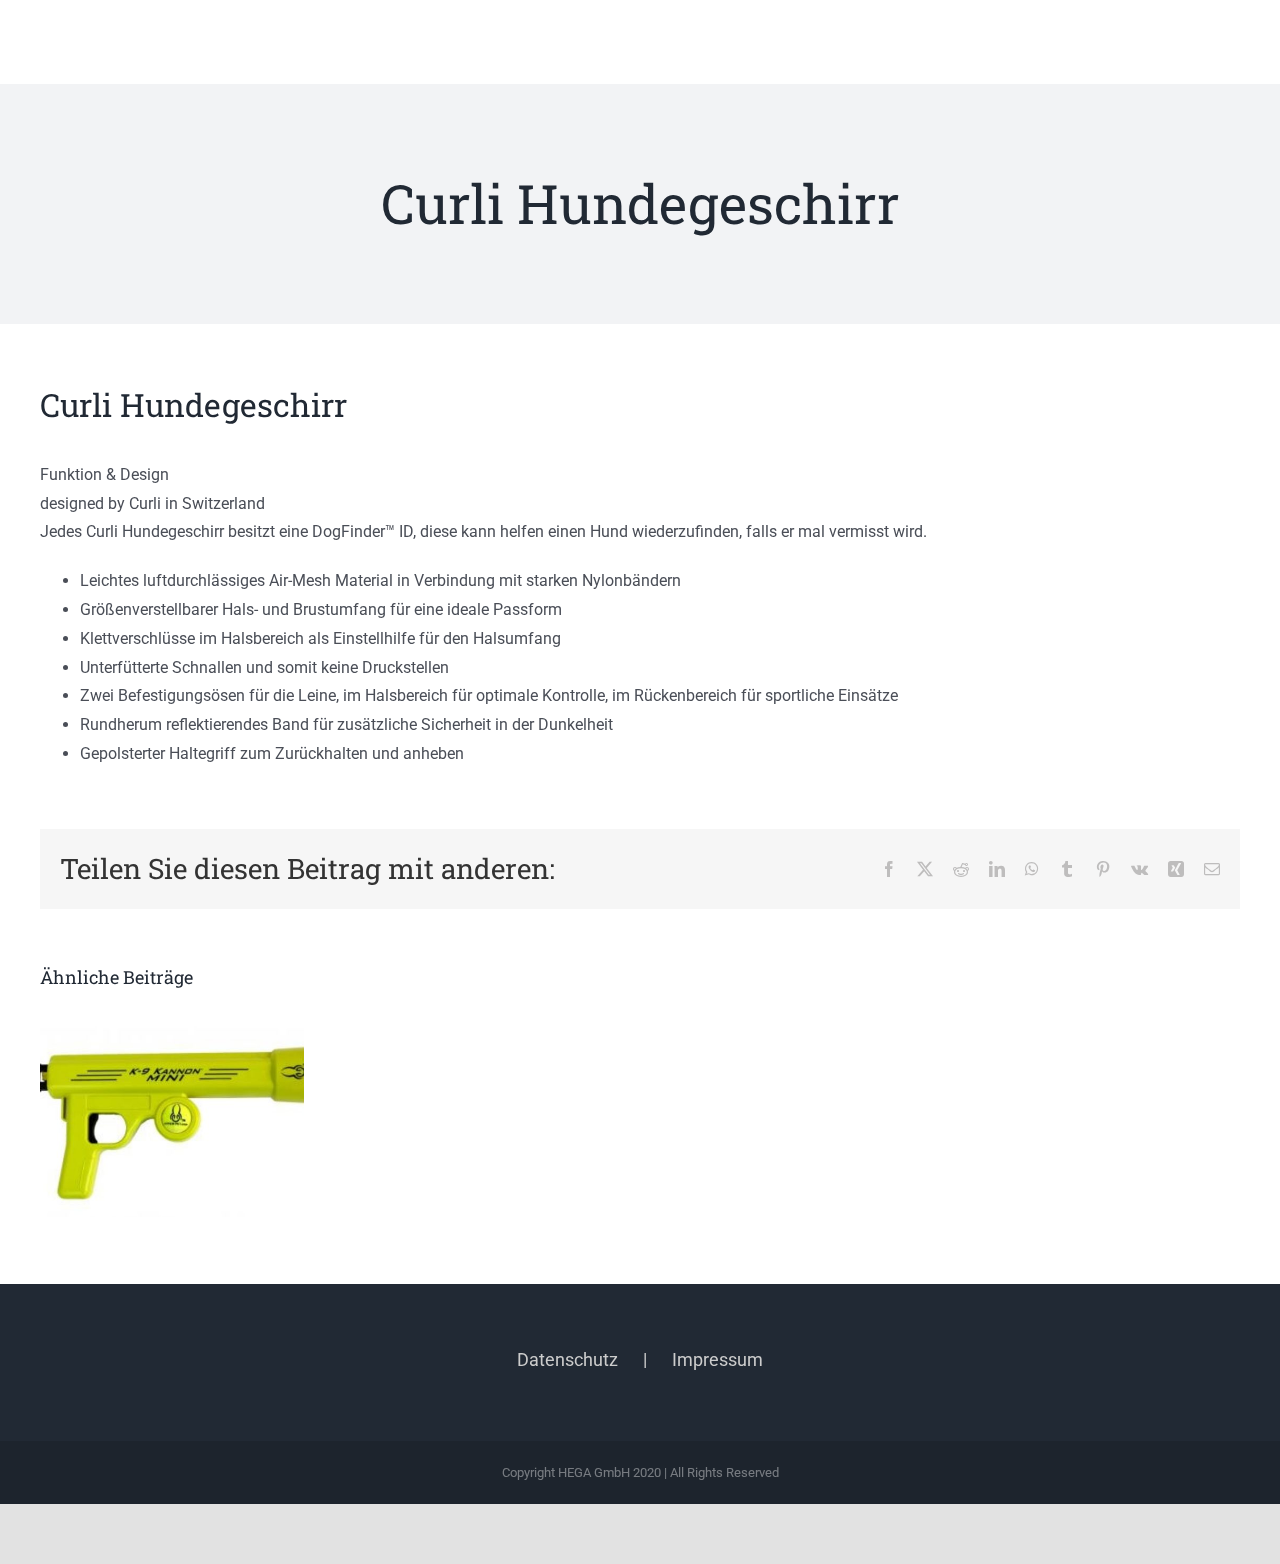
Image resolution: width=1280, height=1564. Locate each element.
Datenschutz (567, 1359)
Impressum (717, 1359)
